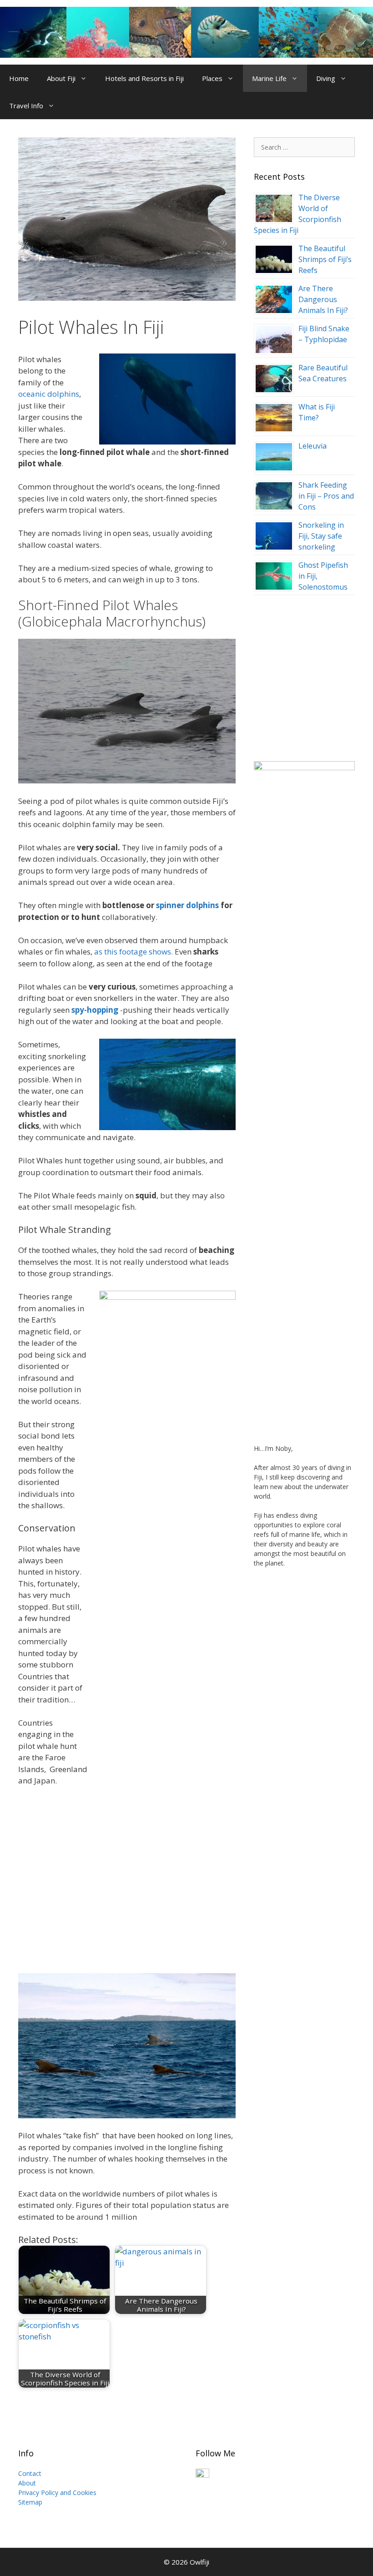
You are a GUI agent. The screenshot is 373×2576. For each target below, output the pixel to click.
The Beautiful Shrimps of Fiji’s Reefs (325, 259)
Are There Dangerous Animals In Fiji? (323, 299)
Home (19, 78)
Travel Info (26, 106)
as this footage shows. (134, 952)
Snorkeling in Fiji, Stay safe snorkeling (321, 536)
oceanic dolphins (49, 394)
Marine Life (269, 78)
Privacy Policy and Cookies (57, 2493)
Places (212, 78)
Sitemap (30, 2502)
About (27, 2483)
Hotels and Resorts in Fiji (144, 78)
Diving (326, 78)
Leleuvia (313, 446)
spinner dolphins (187, 905)
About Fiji (61, 78)
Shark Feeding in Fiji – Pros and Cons (326, 496)
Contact (30, 2473)
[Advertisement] (304, 673)
